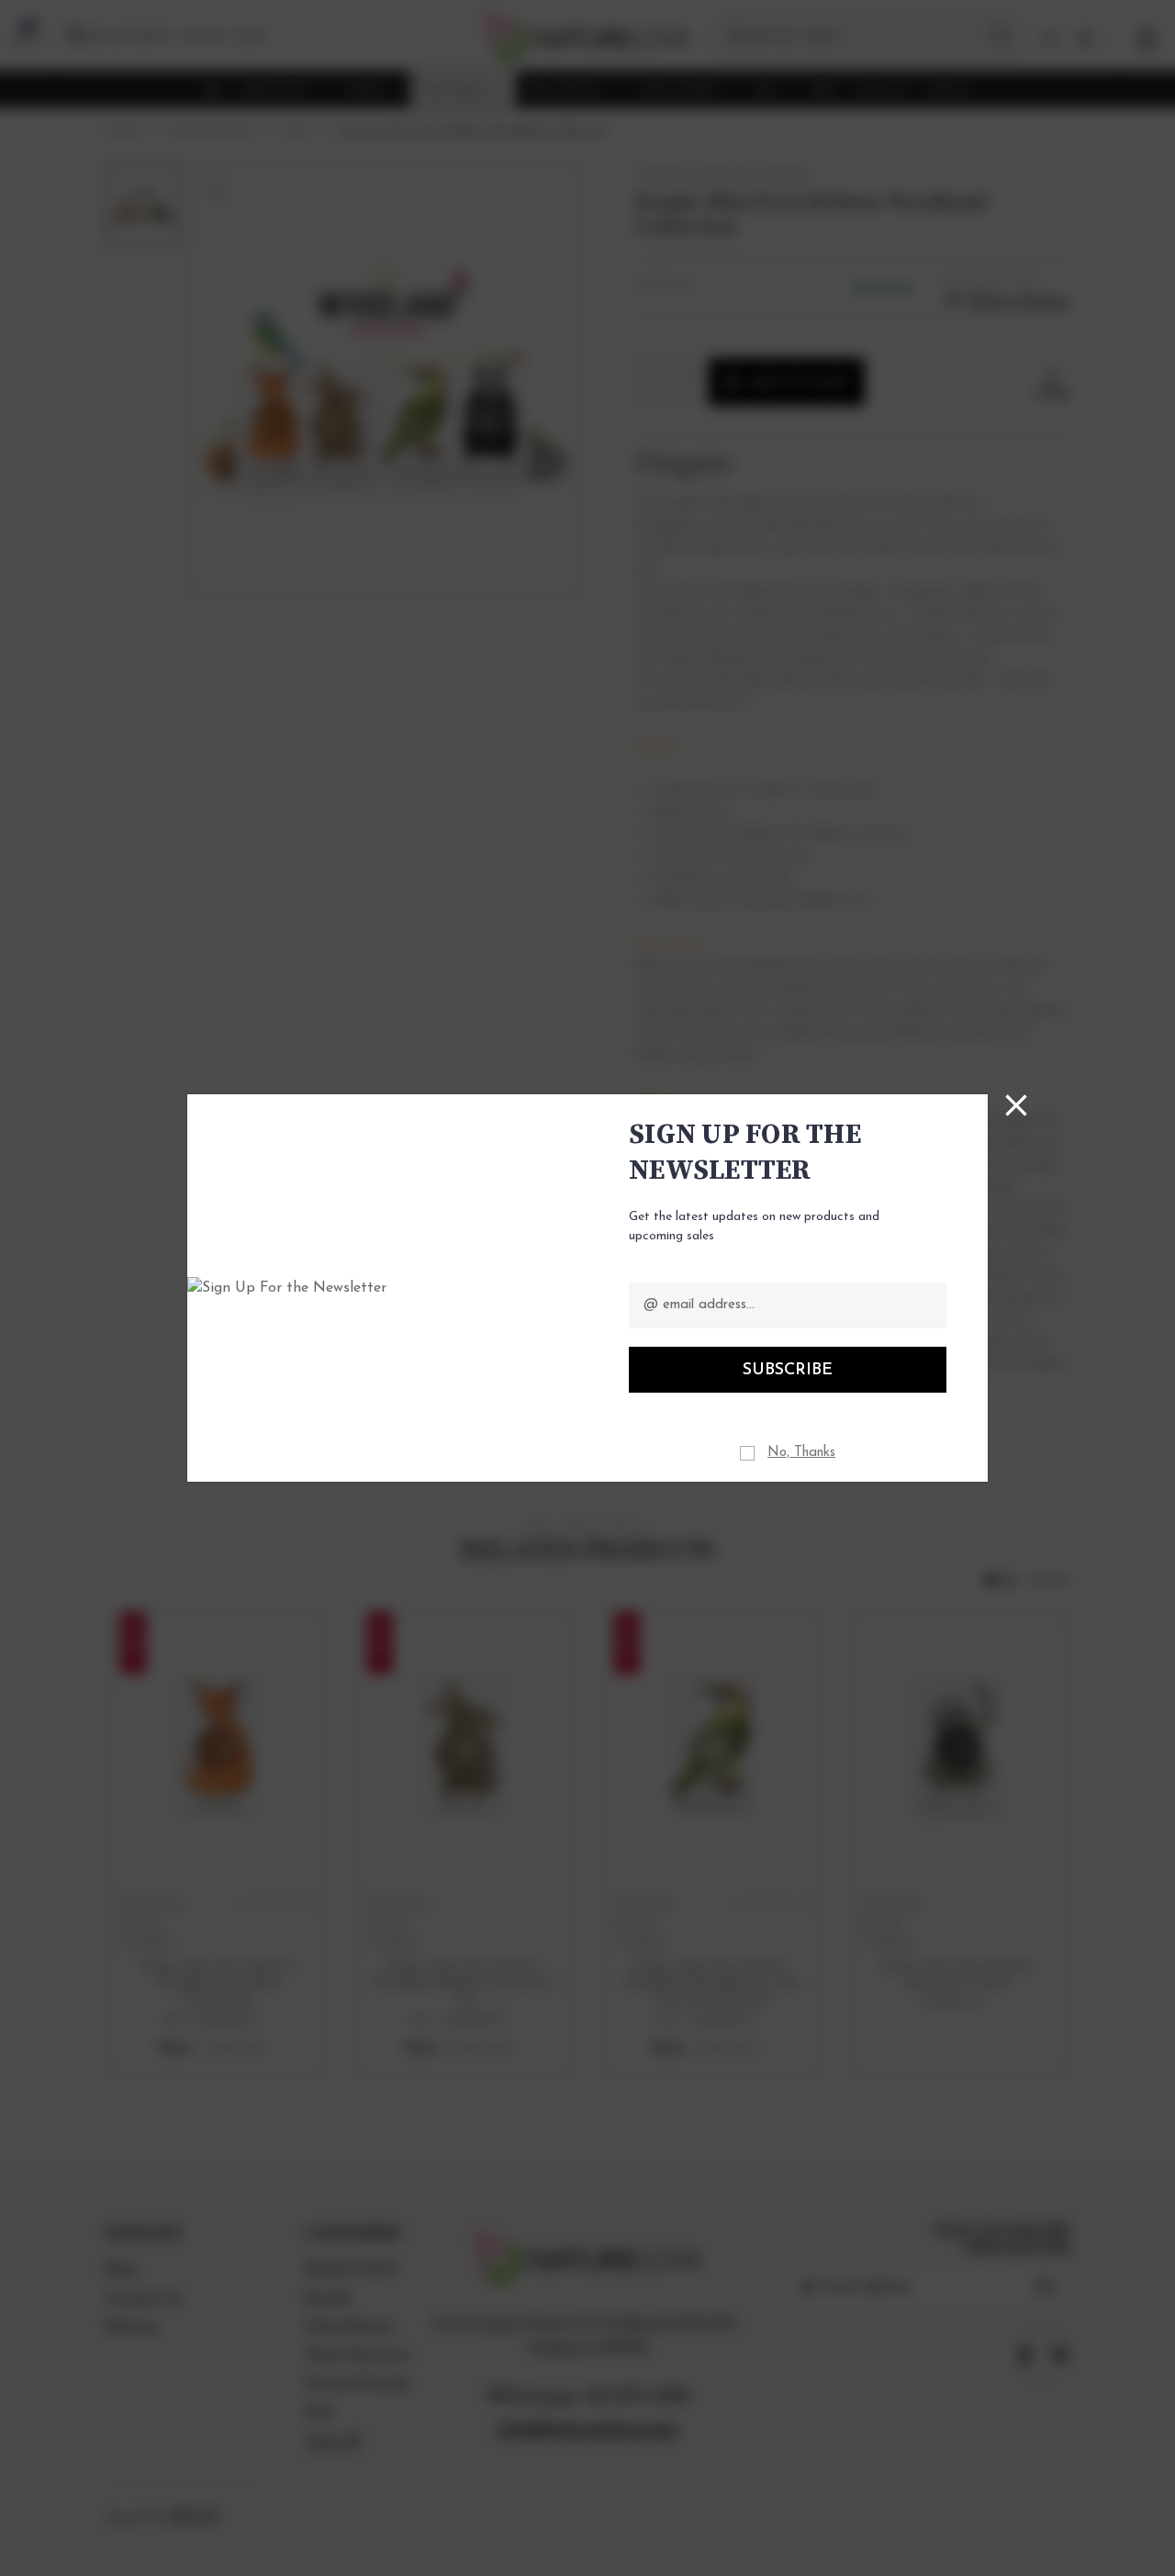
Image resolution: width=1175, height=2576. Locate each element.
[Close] (1016, 1105)
